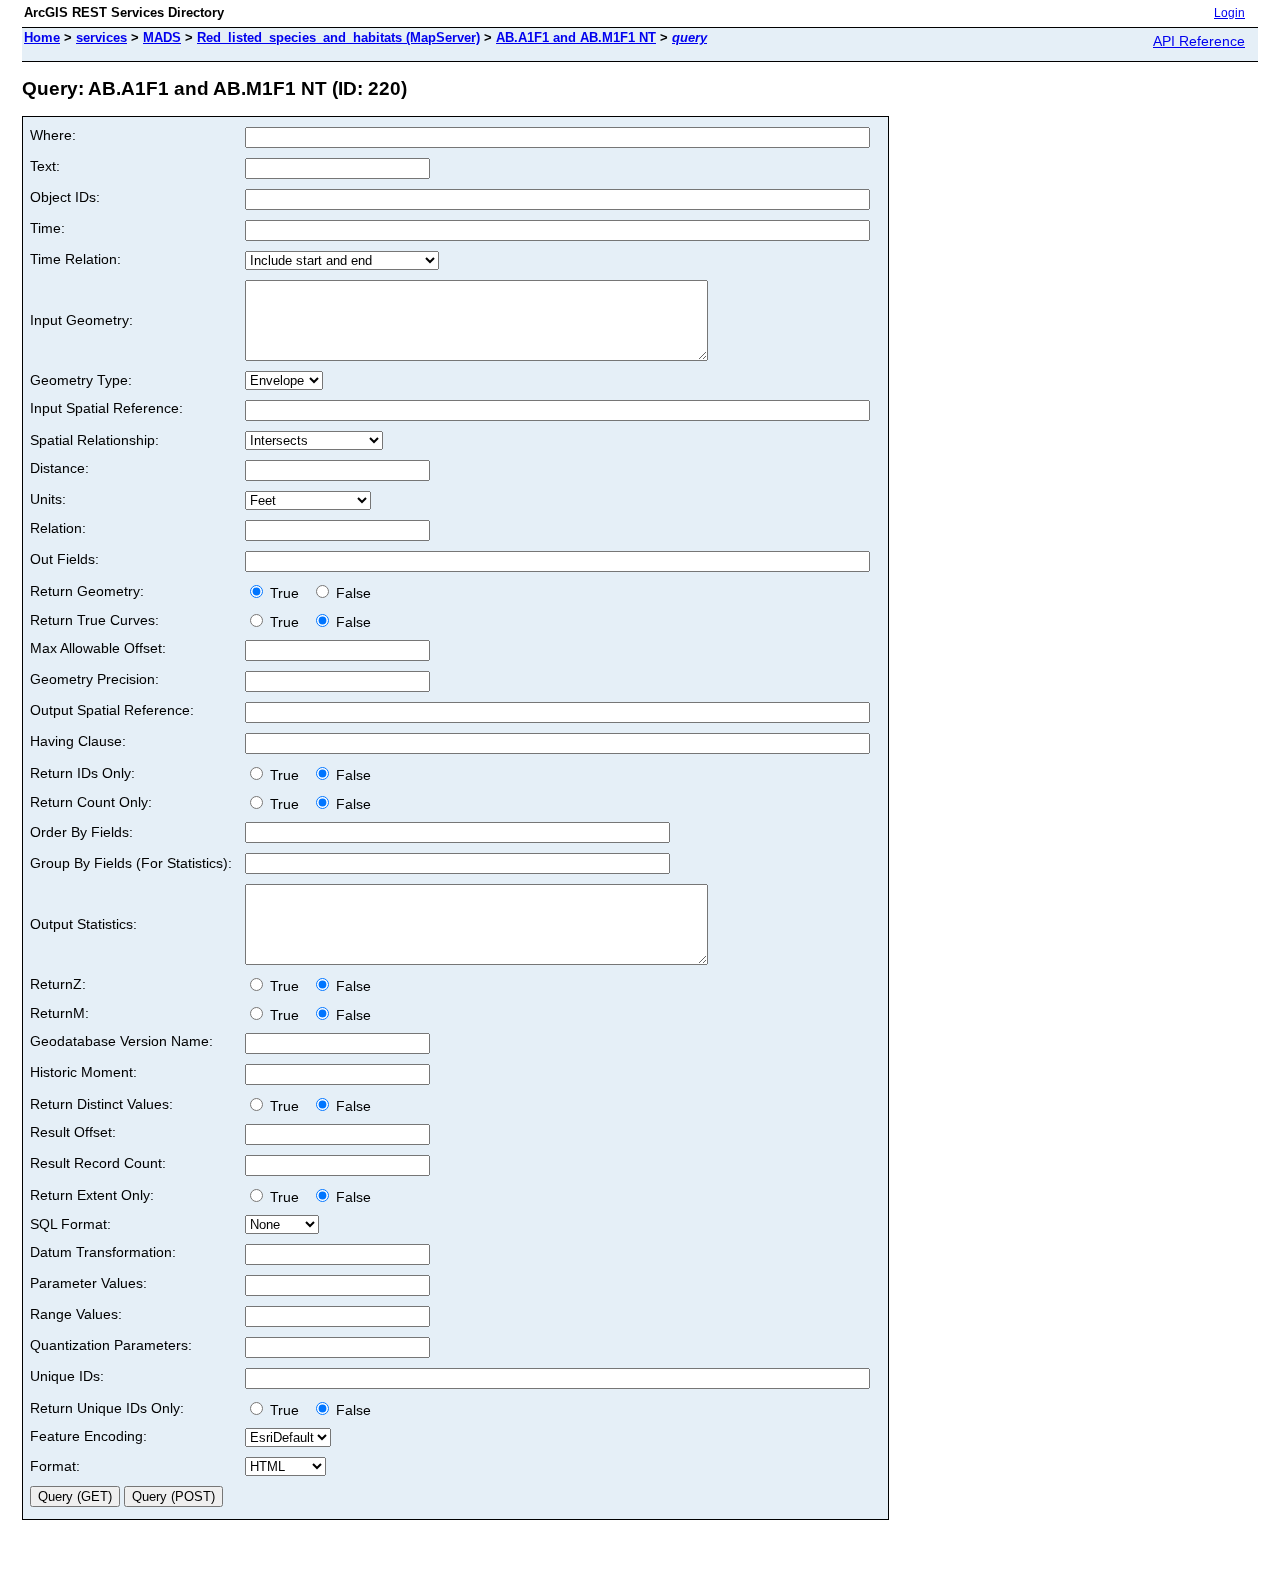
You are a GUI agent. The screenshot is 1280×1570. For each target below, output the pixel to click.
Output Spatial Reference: (112, 710)
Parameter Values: (88, 1283)
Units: (48, 499)
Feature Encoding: (88, 1436)
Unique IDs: (67, 1376)
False (351, 593)
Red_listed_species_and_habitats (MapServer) (338, 37)
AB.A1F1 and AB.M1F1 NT (576, 37)
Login (1229, 13)
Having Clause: (78, 741)
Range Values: (76, 1314)
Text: (45, 166)
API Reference (1199, 41)
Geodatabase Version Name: (121, 1041)
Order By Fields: (81, 832)
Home (42, 37)
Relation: (58, 528)
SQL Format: (70, 1224)
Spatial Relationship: (94, 440)
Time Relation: (75, 259)
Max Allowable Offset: (98, 648)
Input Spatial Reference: (106, 408)
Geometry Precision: (94, 679)
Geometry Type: (81, 380)
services (101, 37)
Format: (55, 1466)
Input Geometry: (81, 320)
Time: (47, 228)
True (286, 593)
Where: (53, 135)
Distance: (59, 468)
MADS (162, 37)
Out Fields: (64, 559)
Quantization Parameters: (111, 1345)
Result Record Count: (98, 1163)
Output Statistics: (83, 924)
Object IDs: (65, 197)
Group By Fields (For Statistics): (131, 863)
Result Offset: (73, 1132)
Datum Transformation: (103, 1252)
